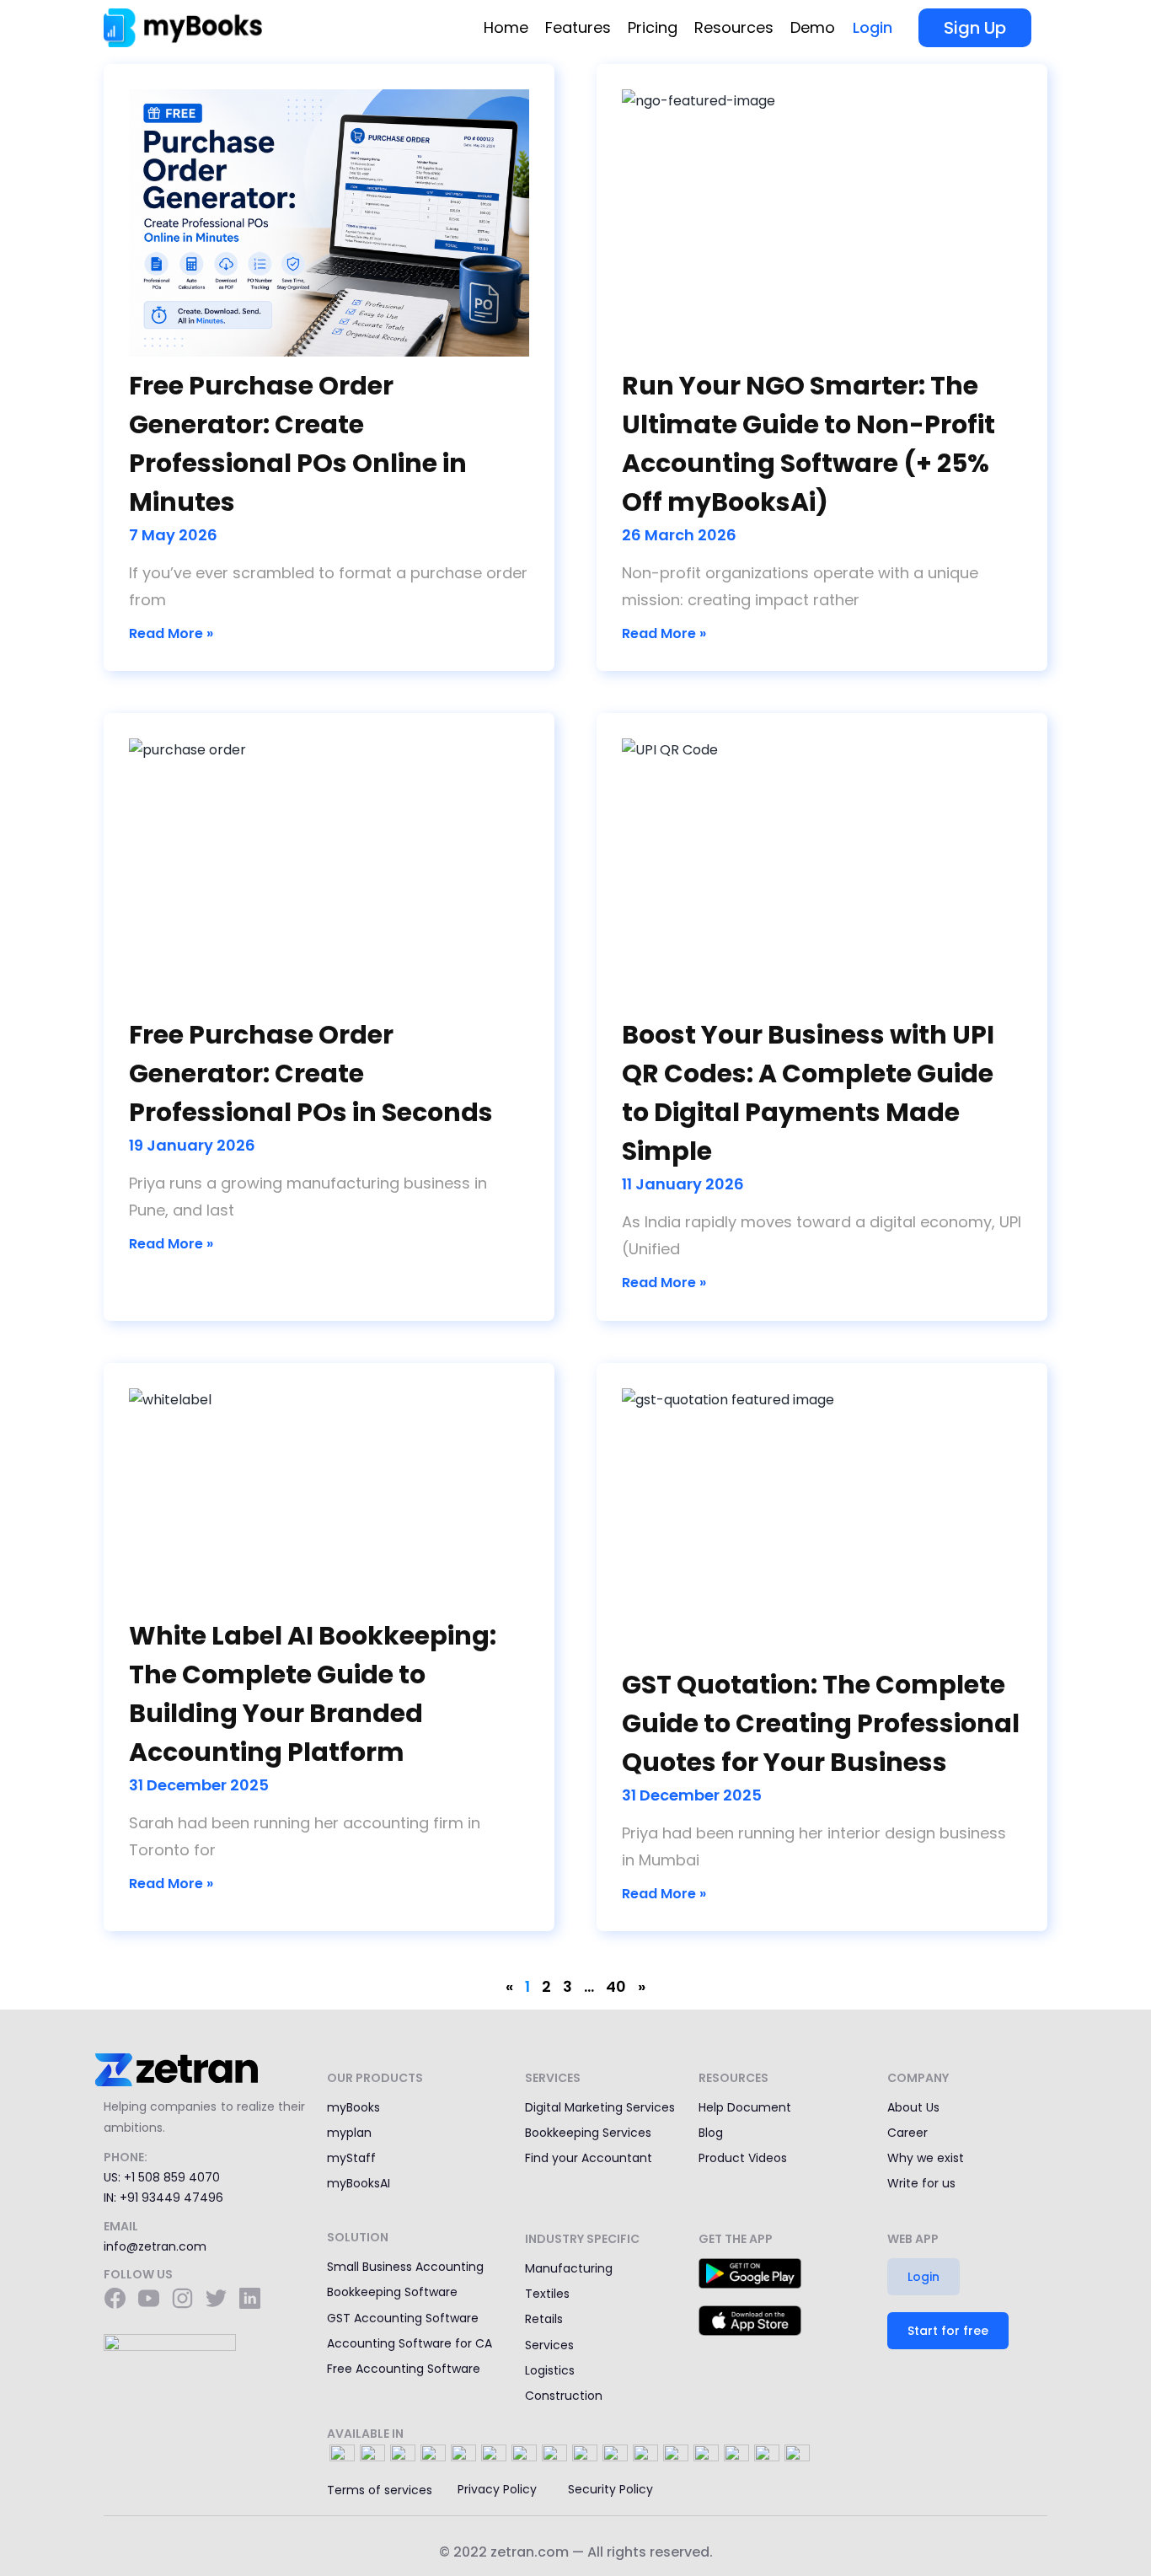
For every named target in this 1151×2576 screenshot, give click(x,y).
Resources (734, 27)
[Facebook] (115, 2298)
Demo (813, 27)
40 (616, 1986)
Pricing (653, 27)
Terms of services (380, 2490)
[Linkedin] (249, 2298)
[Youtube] (148, 2298)
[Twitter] (216, 2298)
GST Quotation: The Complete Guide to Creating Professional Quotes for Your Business (821, 1723)
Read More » (171, 633)
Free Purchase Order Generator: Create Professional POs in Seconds (311, 1073)
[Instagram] (182, 2298)
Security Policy (610, 2489)
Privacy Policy (497, 2489)
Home (506, 27)
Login (873, 27)
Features (578, 27)
